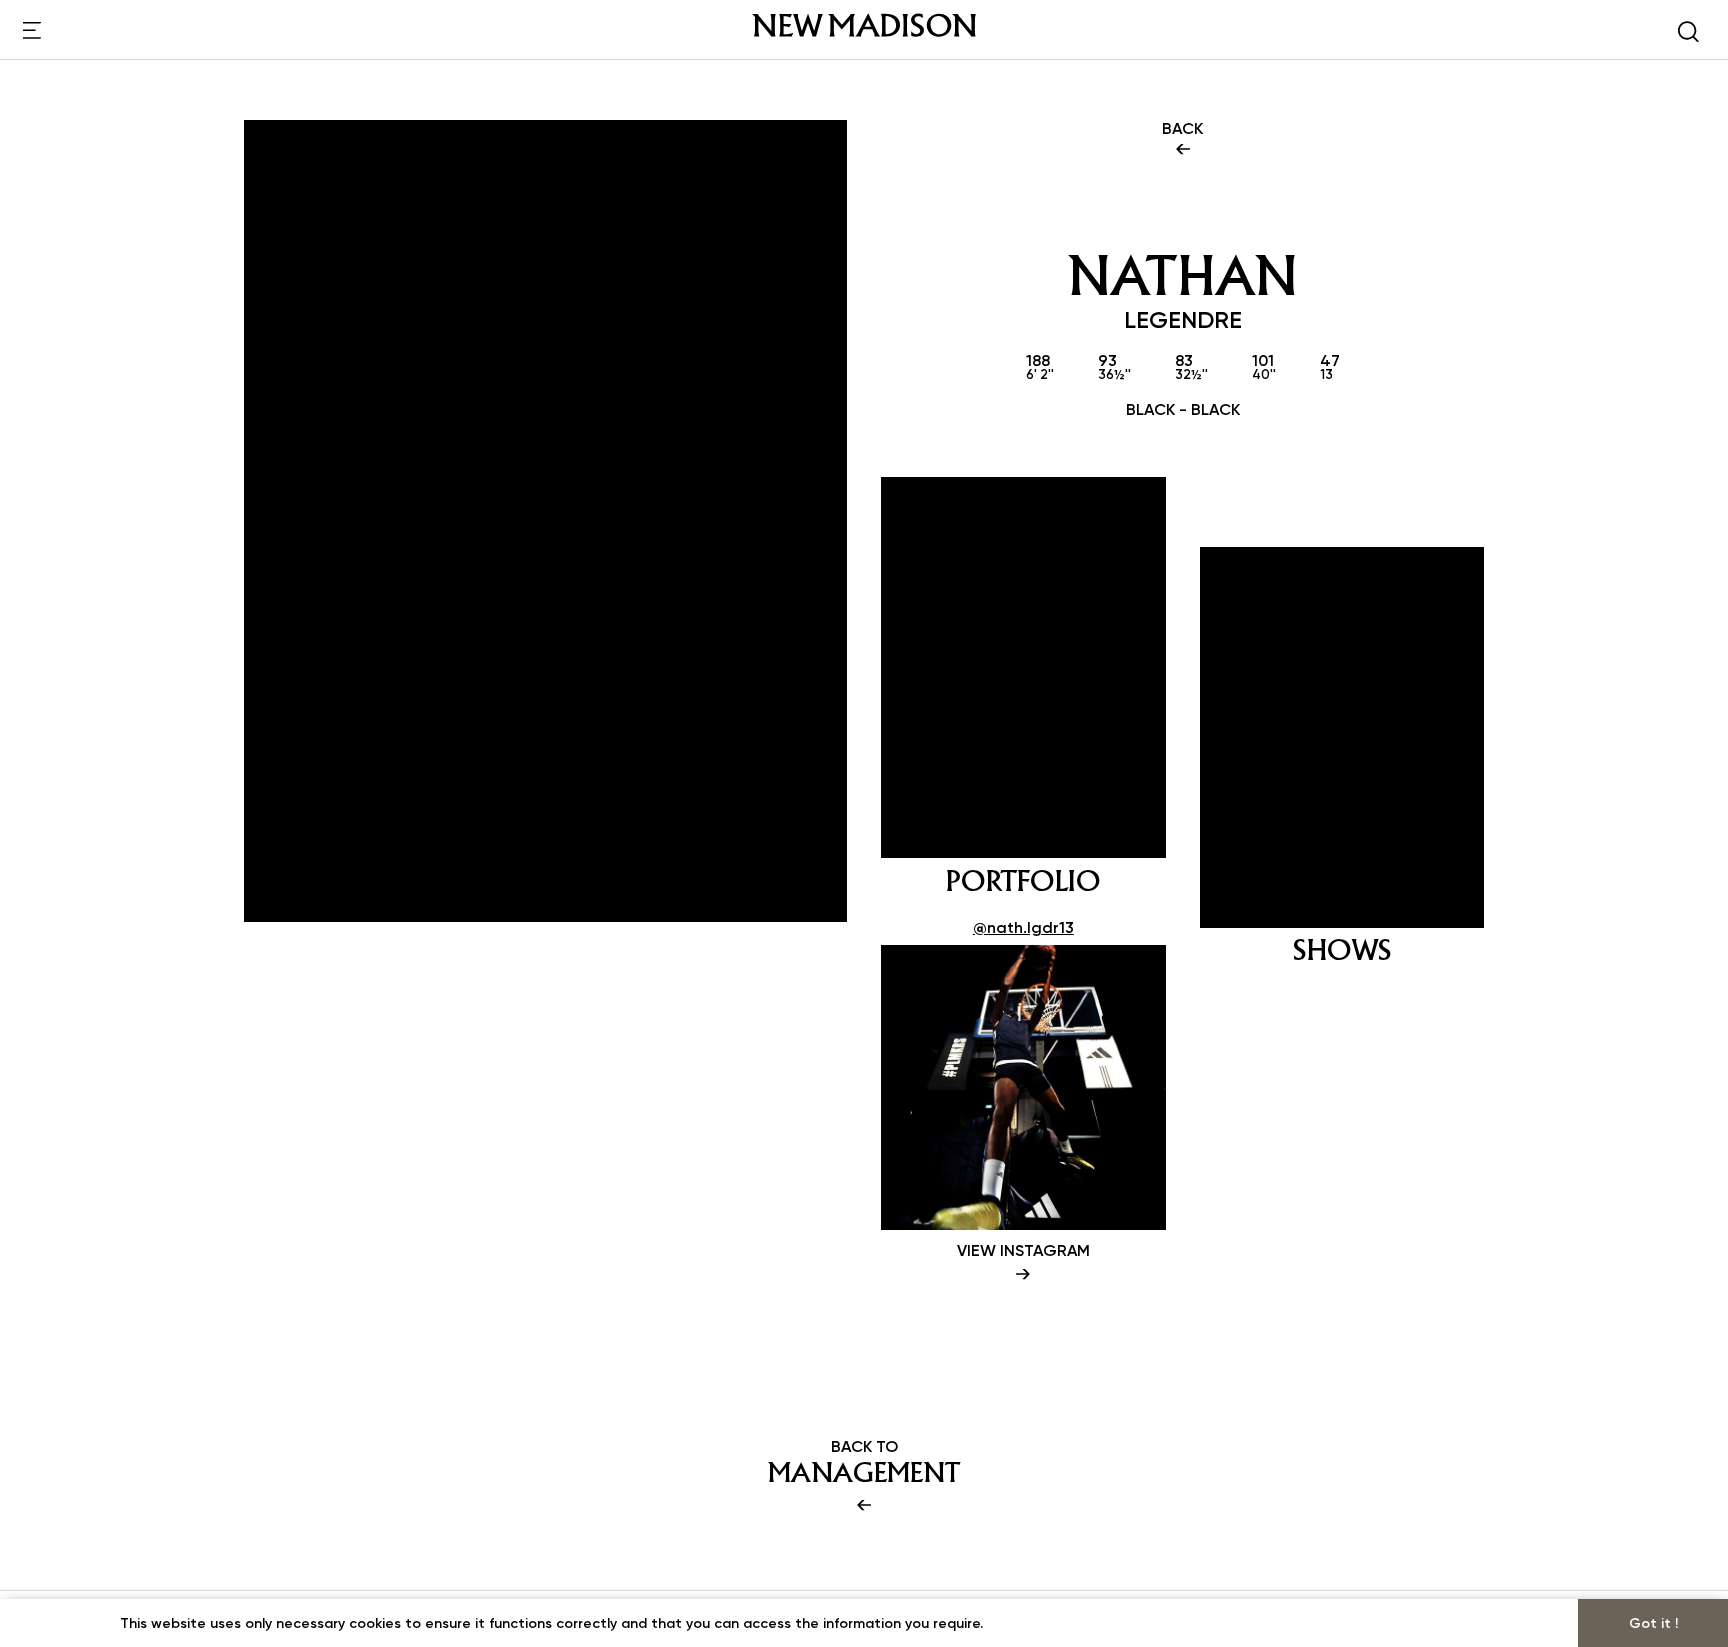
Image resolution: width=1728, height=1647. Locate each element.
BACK (1182, 128)
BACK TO (864, 1462)
